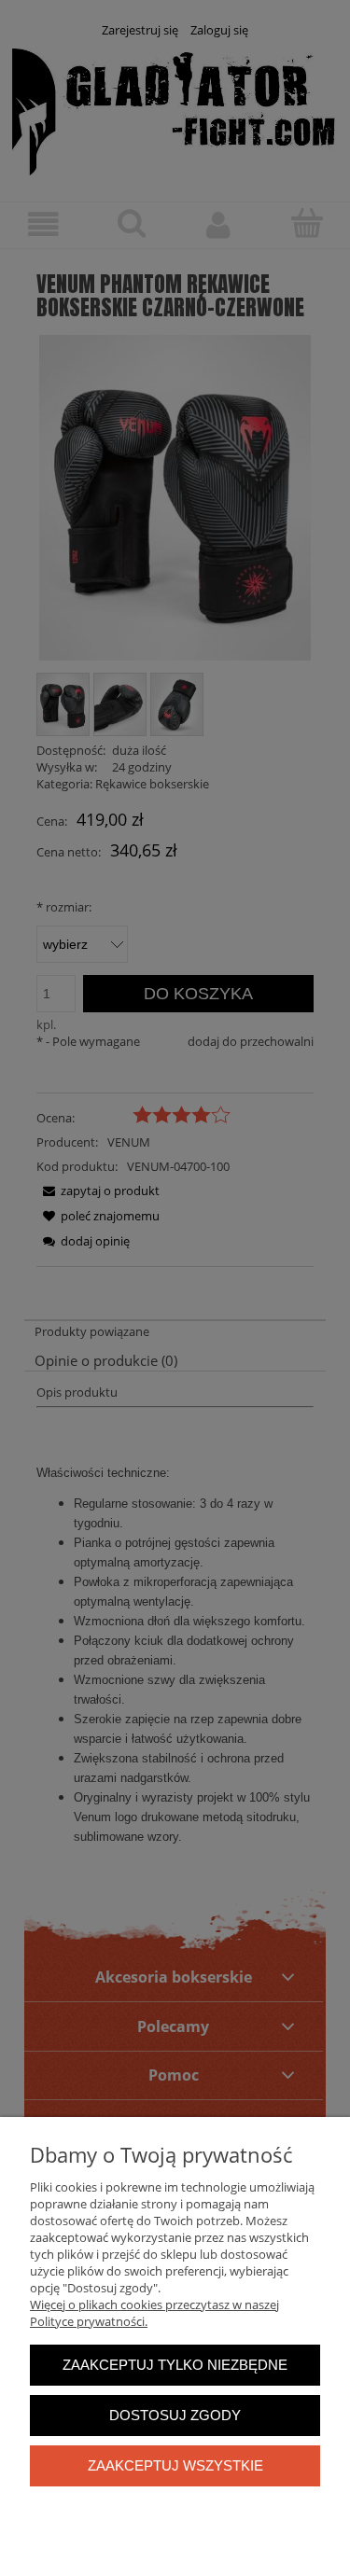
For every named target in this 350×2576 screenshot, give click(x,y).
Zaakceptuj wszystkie (175, 2465)
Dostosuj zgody (175, 2415)
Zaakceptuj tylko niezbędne (175, 2365)
